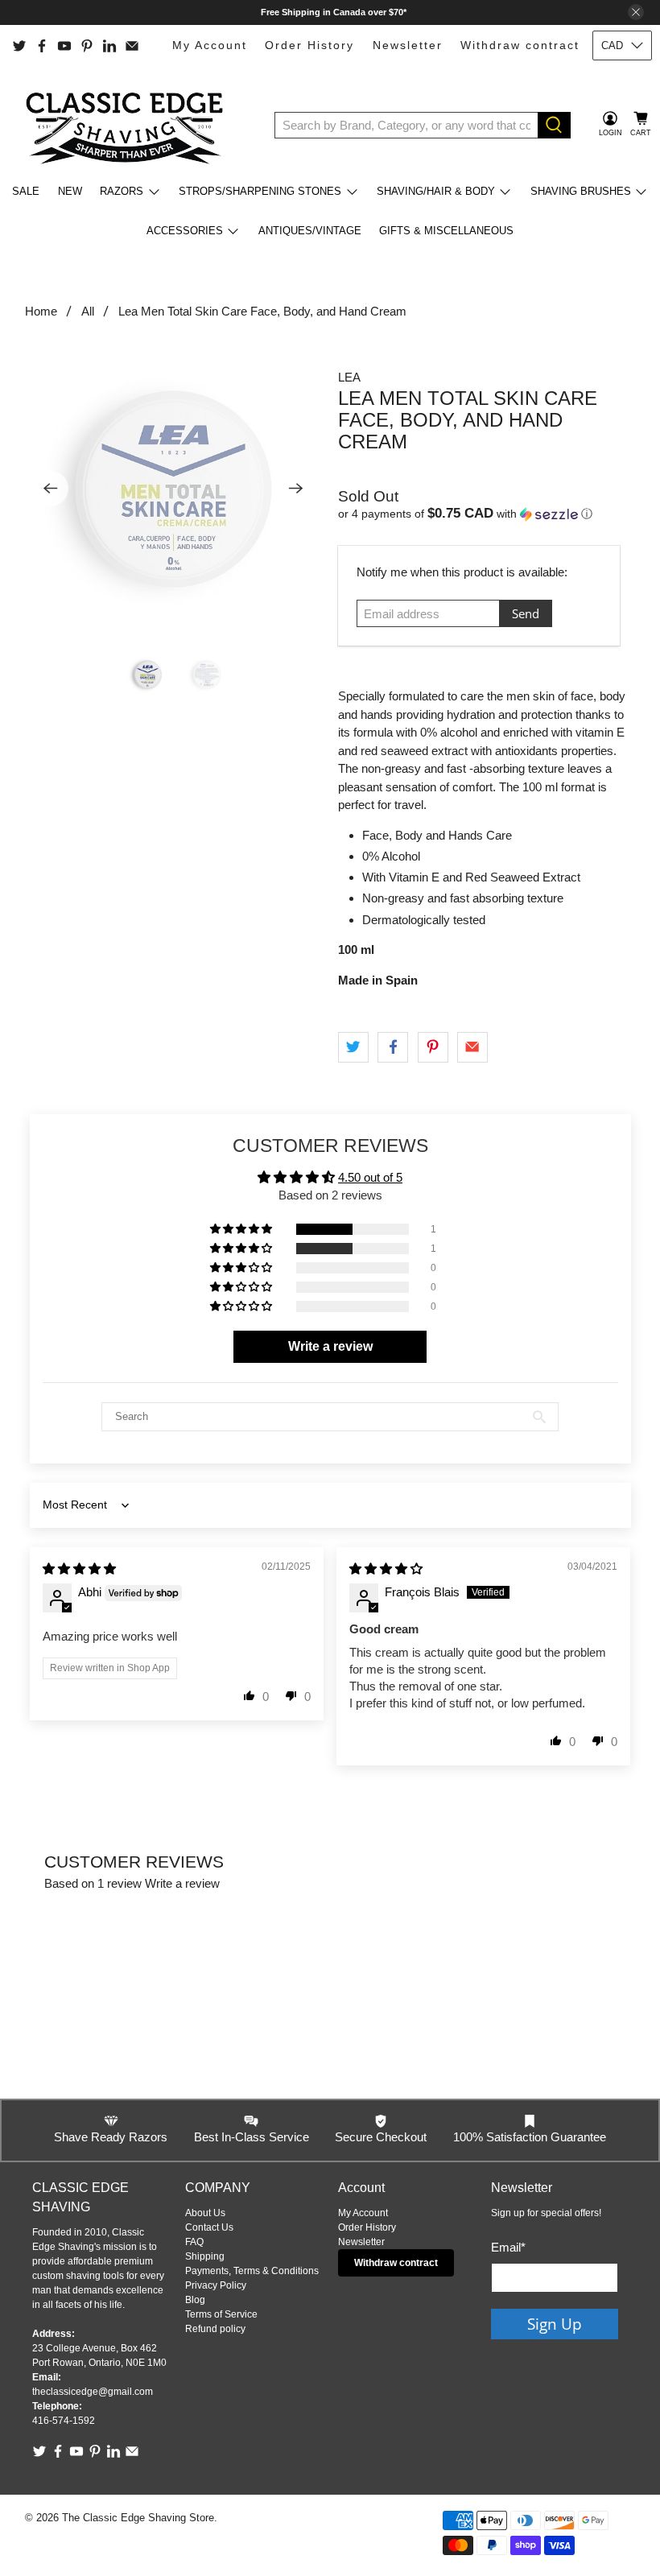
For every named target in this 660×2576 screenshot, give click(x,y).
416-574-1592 (64, 2421)
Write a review (182, 1883)
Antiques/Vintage (310, 231)
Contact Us (209, 2227)
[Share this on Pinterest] (433, 1047)
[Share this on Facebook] (393, 1047)
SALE (26, 191)
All (88, 311)
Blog (195, 2300)
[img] (79, 1569)
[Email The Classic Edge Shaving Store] (132, 46)
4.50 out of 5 (370, 1177)
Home (41, 311)
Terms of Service (221, 2314)
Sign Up (555, 2324)
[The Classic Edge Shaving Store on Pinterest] (87, 46)
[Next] (296, 489)
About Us (205, 2213)
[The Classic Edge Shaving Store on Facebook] (42, 46)
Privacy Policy (216, 2285)
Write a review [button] (330, 1346)
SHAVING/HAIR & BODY (436, 191)
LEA (349, 377)
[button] (487, 514)
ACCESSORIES (185, 231)
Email (508, 2247)
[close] (636, 12)
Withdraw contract (520, 45)
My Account (210, 45)
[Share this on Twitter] (353, 1047)
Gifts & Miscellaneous (446, 231)
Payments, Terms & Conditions (252, 2271)
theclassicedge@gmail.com (93, 2392)
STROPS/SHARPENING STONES (260, 191)
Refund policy (215, 2329)
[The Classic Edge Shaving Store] (130, 125)
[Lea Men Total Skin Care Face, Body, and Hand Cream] (174, 489)
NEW (70, 191)
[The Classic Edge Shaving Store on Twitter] (19, 46)
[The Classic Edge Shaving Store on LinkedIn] (109, 46)
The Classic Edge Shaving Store (138, 2518)
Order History (309, 45)
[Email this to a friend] (472, 1047)
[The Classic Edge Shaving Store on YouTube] (64, 46)
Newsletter (408, 45)
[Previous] (51, 489)
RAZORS (122, 191)
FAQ (194, 2242)
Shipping (205, 2256)
